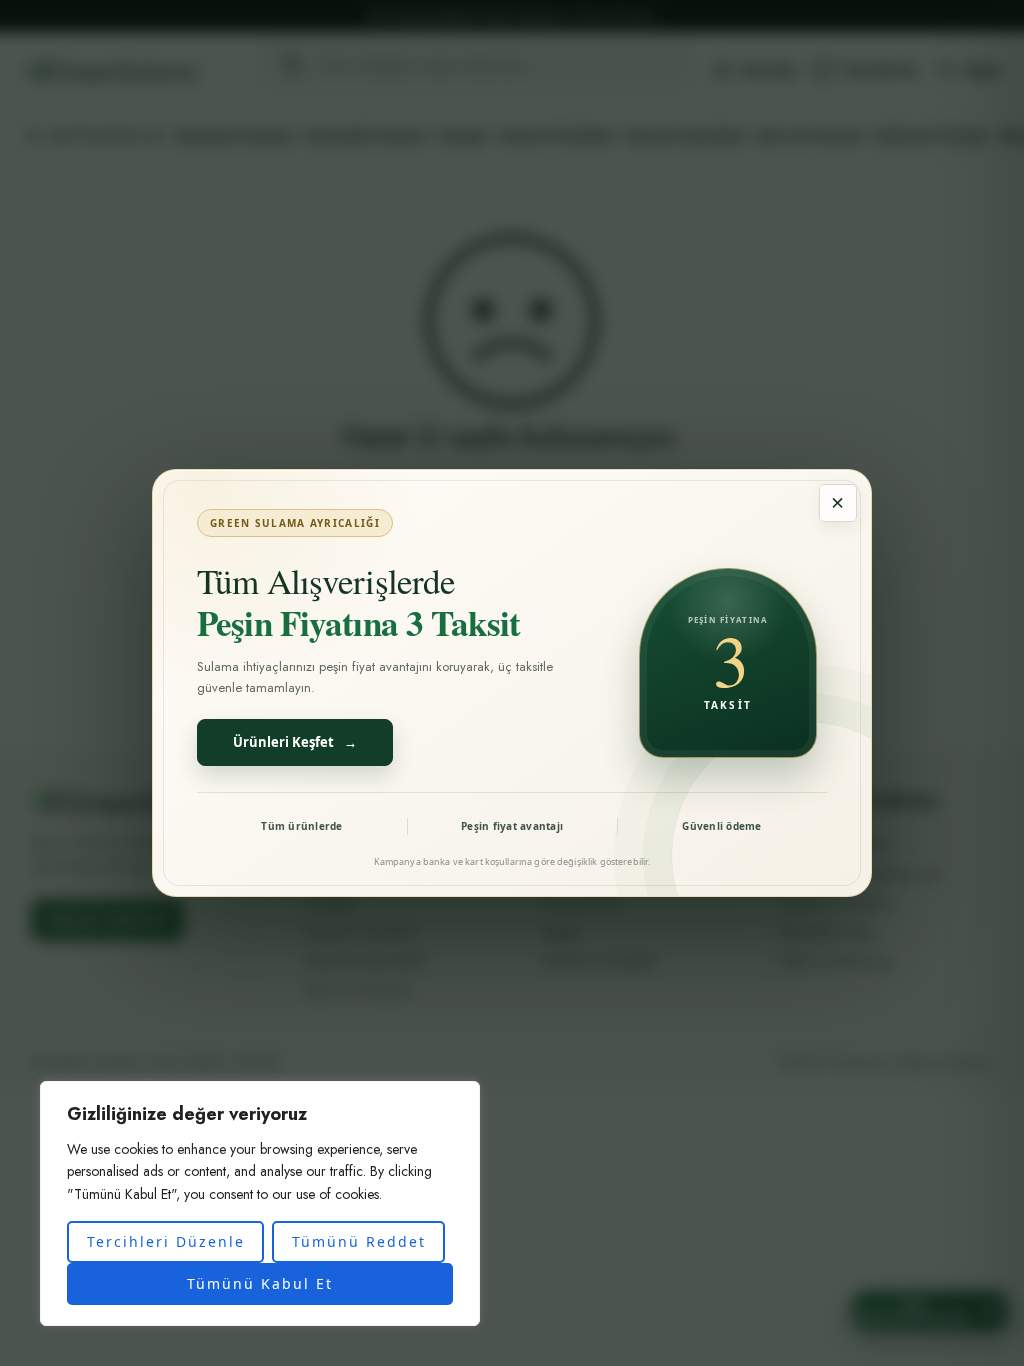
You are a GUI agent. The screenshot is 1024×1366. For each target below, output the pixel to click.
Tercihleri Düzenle (166, 1241)
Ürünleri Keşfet (295, 742)
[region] (260, 1203)
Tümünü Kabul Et (260, 1283)
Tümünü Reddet (359, 1241)
